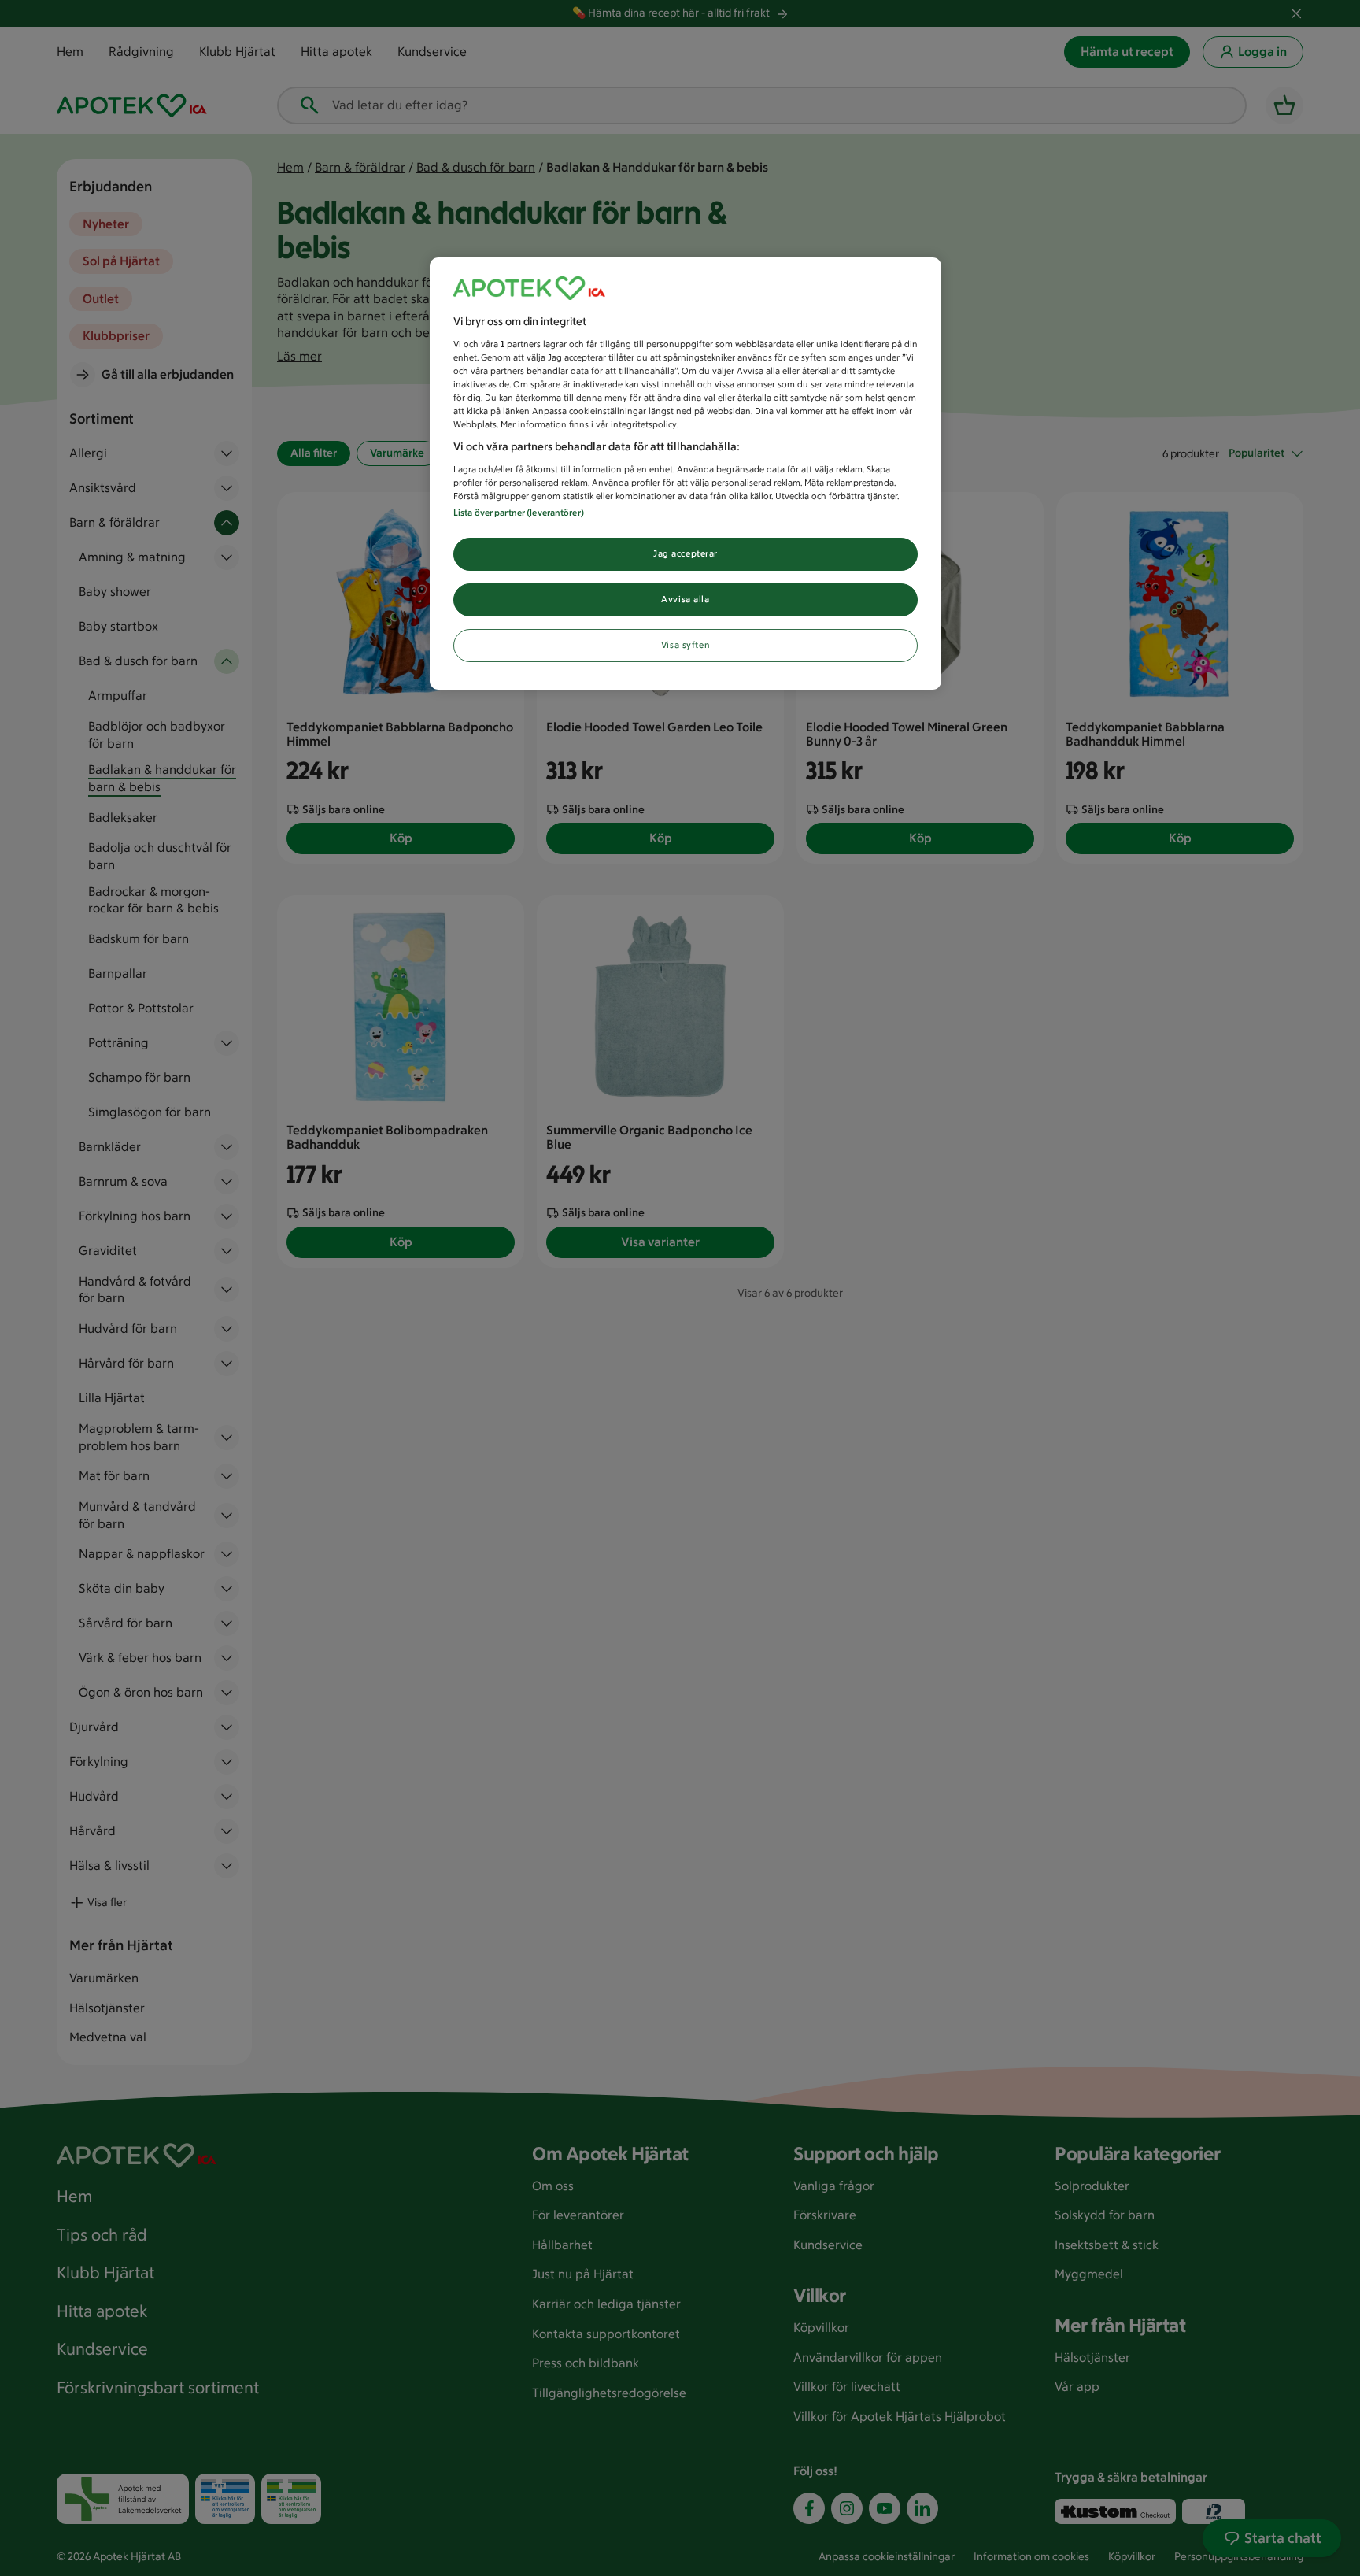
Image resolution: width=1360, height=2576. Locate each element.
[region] (686, 474)
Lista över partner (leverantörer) (519, 513)
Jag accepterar (686, 553)
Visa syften (686, 645)
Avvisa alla (685, 599)
